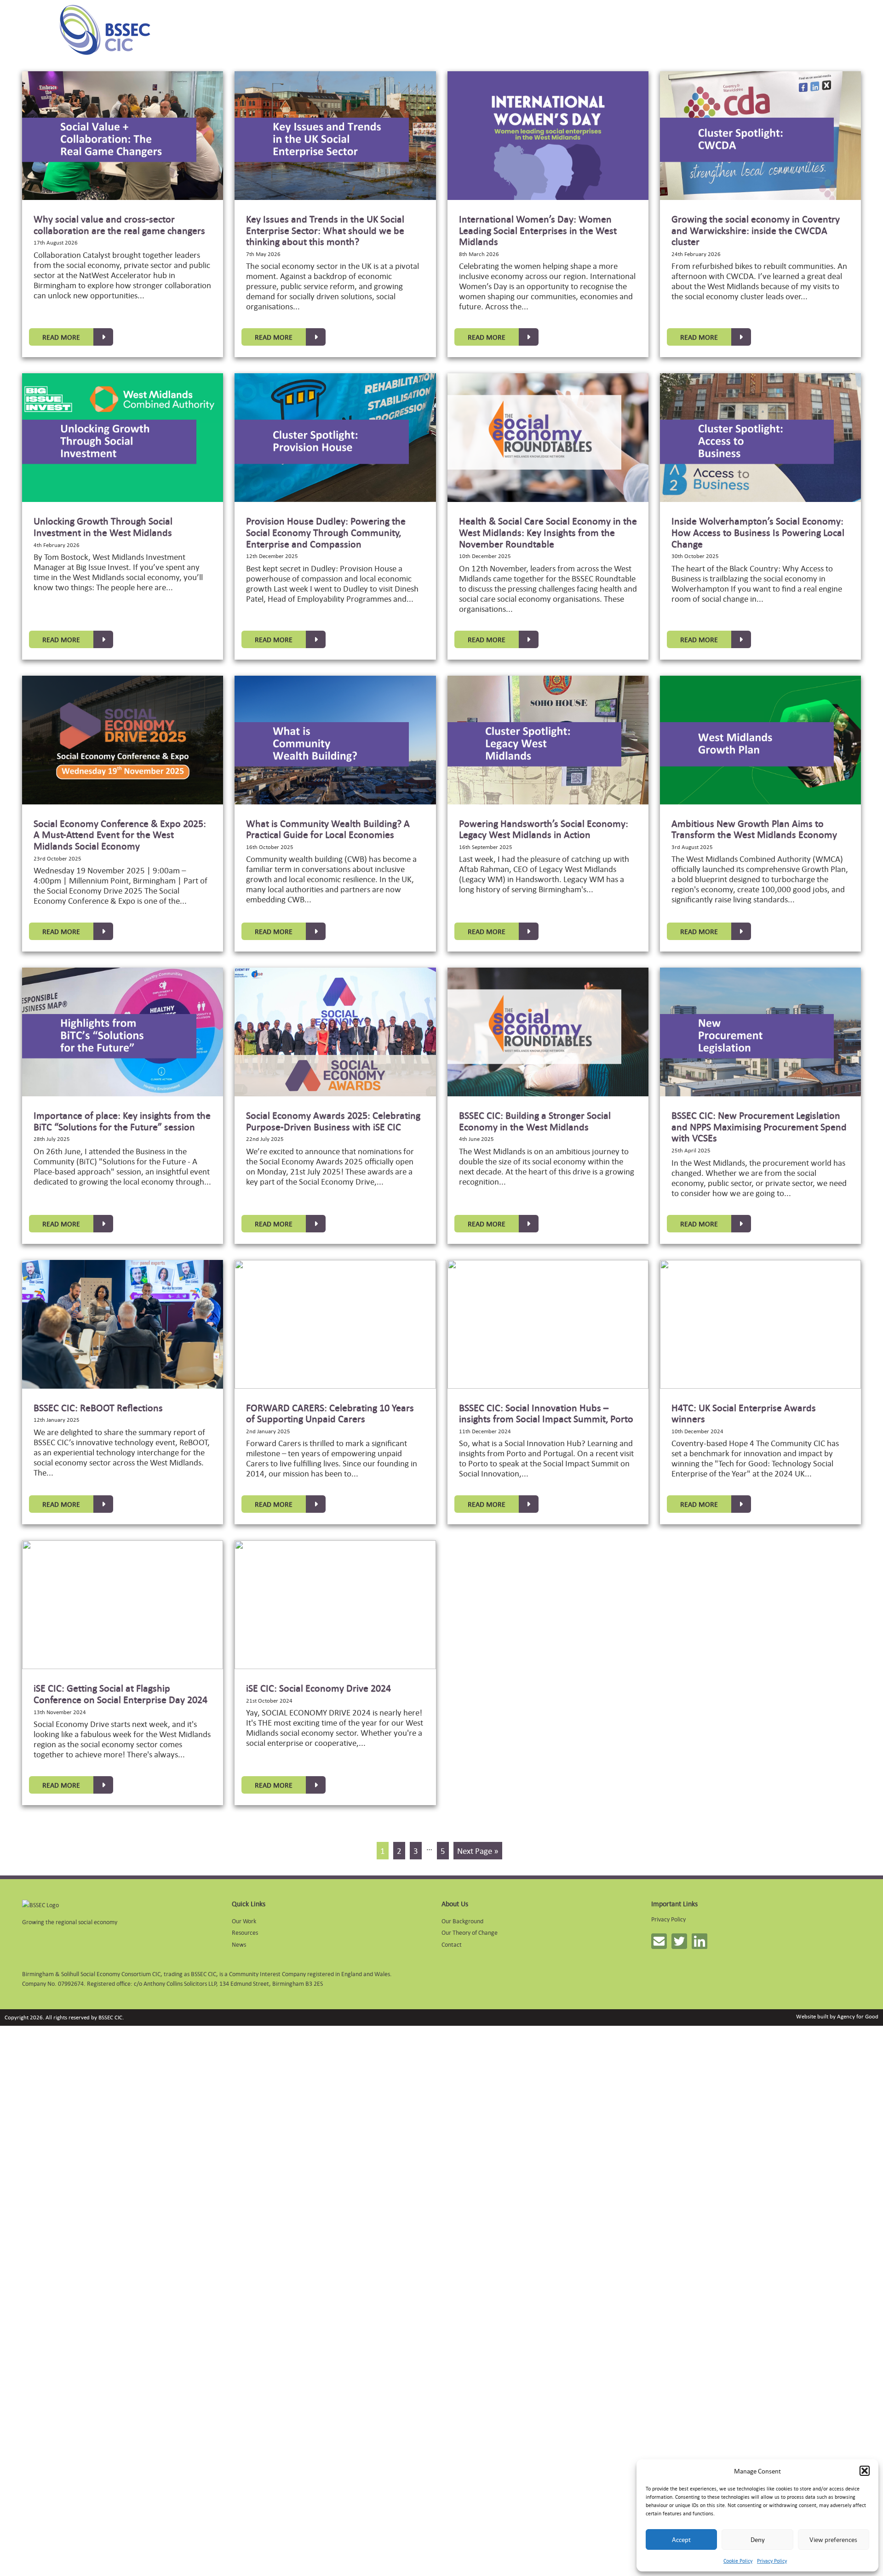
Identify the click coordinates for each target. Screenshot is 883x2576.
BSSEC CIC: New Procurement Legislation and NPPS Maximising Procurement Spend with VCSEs (759, 1126)
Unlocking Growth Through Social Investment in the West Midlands (103, 527)
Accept (681, 2539)
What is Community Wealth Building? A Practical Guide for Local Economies (328, 829)
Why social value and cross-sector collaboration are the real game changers (119, 225)
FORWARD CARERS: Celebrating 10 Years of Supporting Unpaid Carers (330, 1413)
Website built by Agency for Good (837, 2016)
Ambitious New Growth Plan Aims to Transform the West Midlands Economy (754, 829)
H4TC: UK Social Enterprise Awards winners (744, 1413)
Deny (758, 2539)
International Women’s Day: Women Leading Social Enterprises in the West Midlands (538, 230)
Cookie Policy (738, 2561)
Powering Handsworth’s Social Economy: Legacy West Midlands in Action (544, 829)
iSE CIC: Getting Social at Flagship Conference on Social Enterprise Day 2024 (120, 1694)
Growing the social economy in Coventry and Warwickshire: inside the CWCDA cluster (756, 230)
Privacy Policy (772, 2561)
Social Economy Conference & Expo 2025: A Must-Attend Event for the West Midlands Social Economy (120, 835)
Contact (452, 1944)
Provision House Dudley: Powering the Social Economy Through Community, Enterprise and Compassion (326, 532)
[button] (865, 2471)
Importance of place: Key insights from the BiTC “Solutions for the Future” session (122, 1121)
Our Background (462, 1921)
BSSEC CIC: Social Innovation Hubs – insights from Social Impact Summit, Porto (546, 1413)
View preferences (833, 2539)
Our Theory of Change (470, 1932)
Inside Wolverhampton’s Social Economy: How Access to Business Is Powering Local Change (758, 532)
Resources (245, 1932)
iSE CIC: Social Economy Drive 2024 (318, 1688)
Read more (61, 337)
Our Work (244, 1921)
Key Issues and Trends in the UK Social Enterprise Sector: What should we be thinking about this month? (325, 230)
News (239, 1944)
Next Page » (478, 1851)
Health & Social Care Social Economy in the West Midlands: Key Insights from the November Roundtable (548, 532)
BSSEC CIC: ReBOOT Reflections (98, 1408)
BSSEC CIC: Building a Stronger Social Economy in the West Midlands (535, 1121)
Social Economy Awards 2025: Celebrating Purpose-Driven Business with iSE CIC (333, 1121)
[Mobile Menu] (24, 30)
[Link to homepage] (105, 30)
